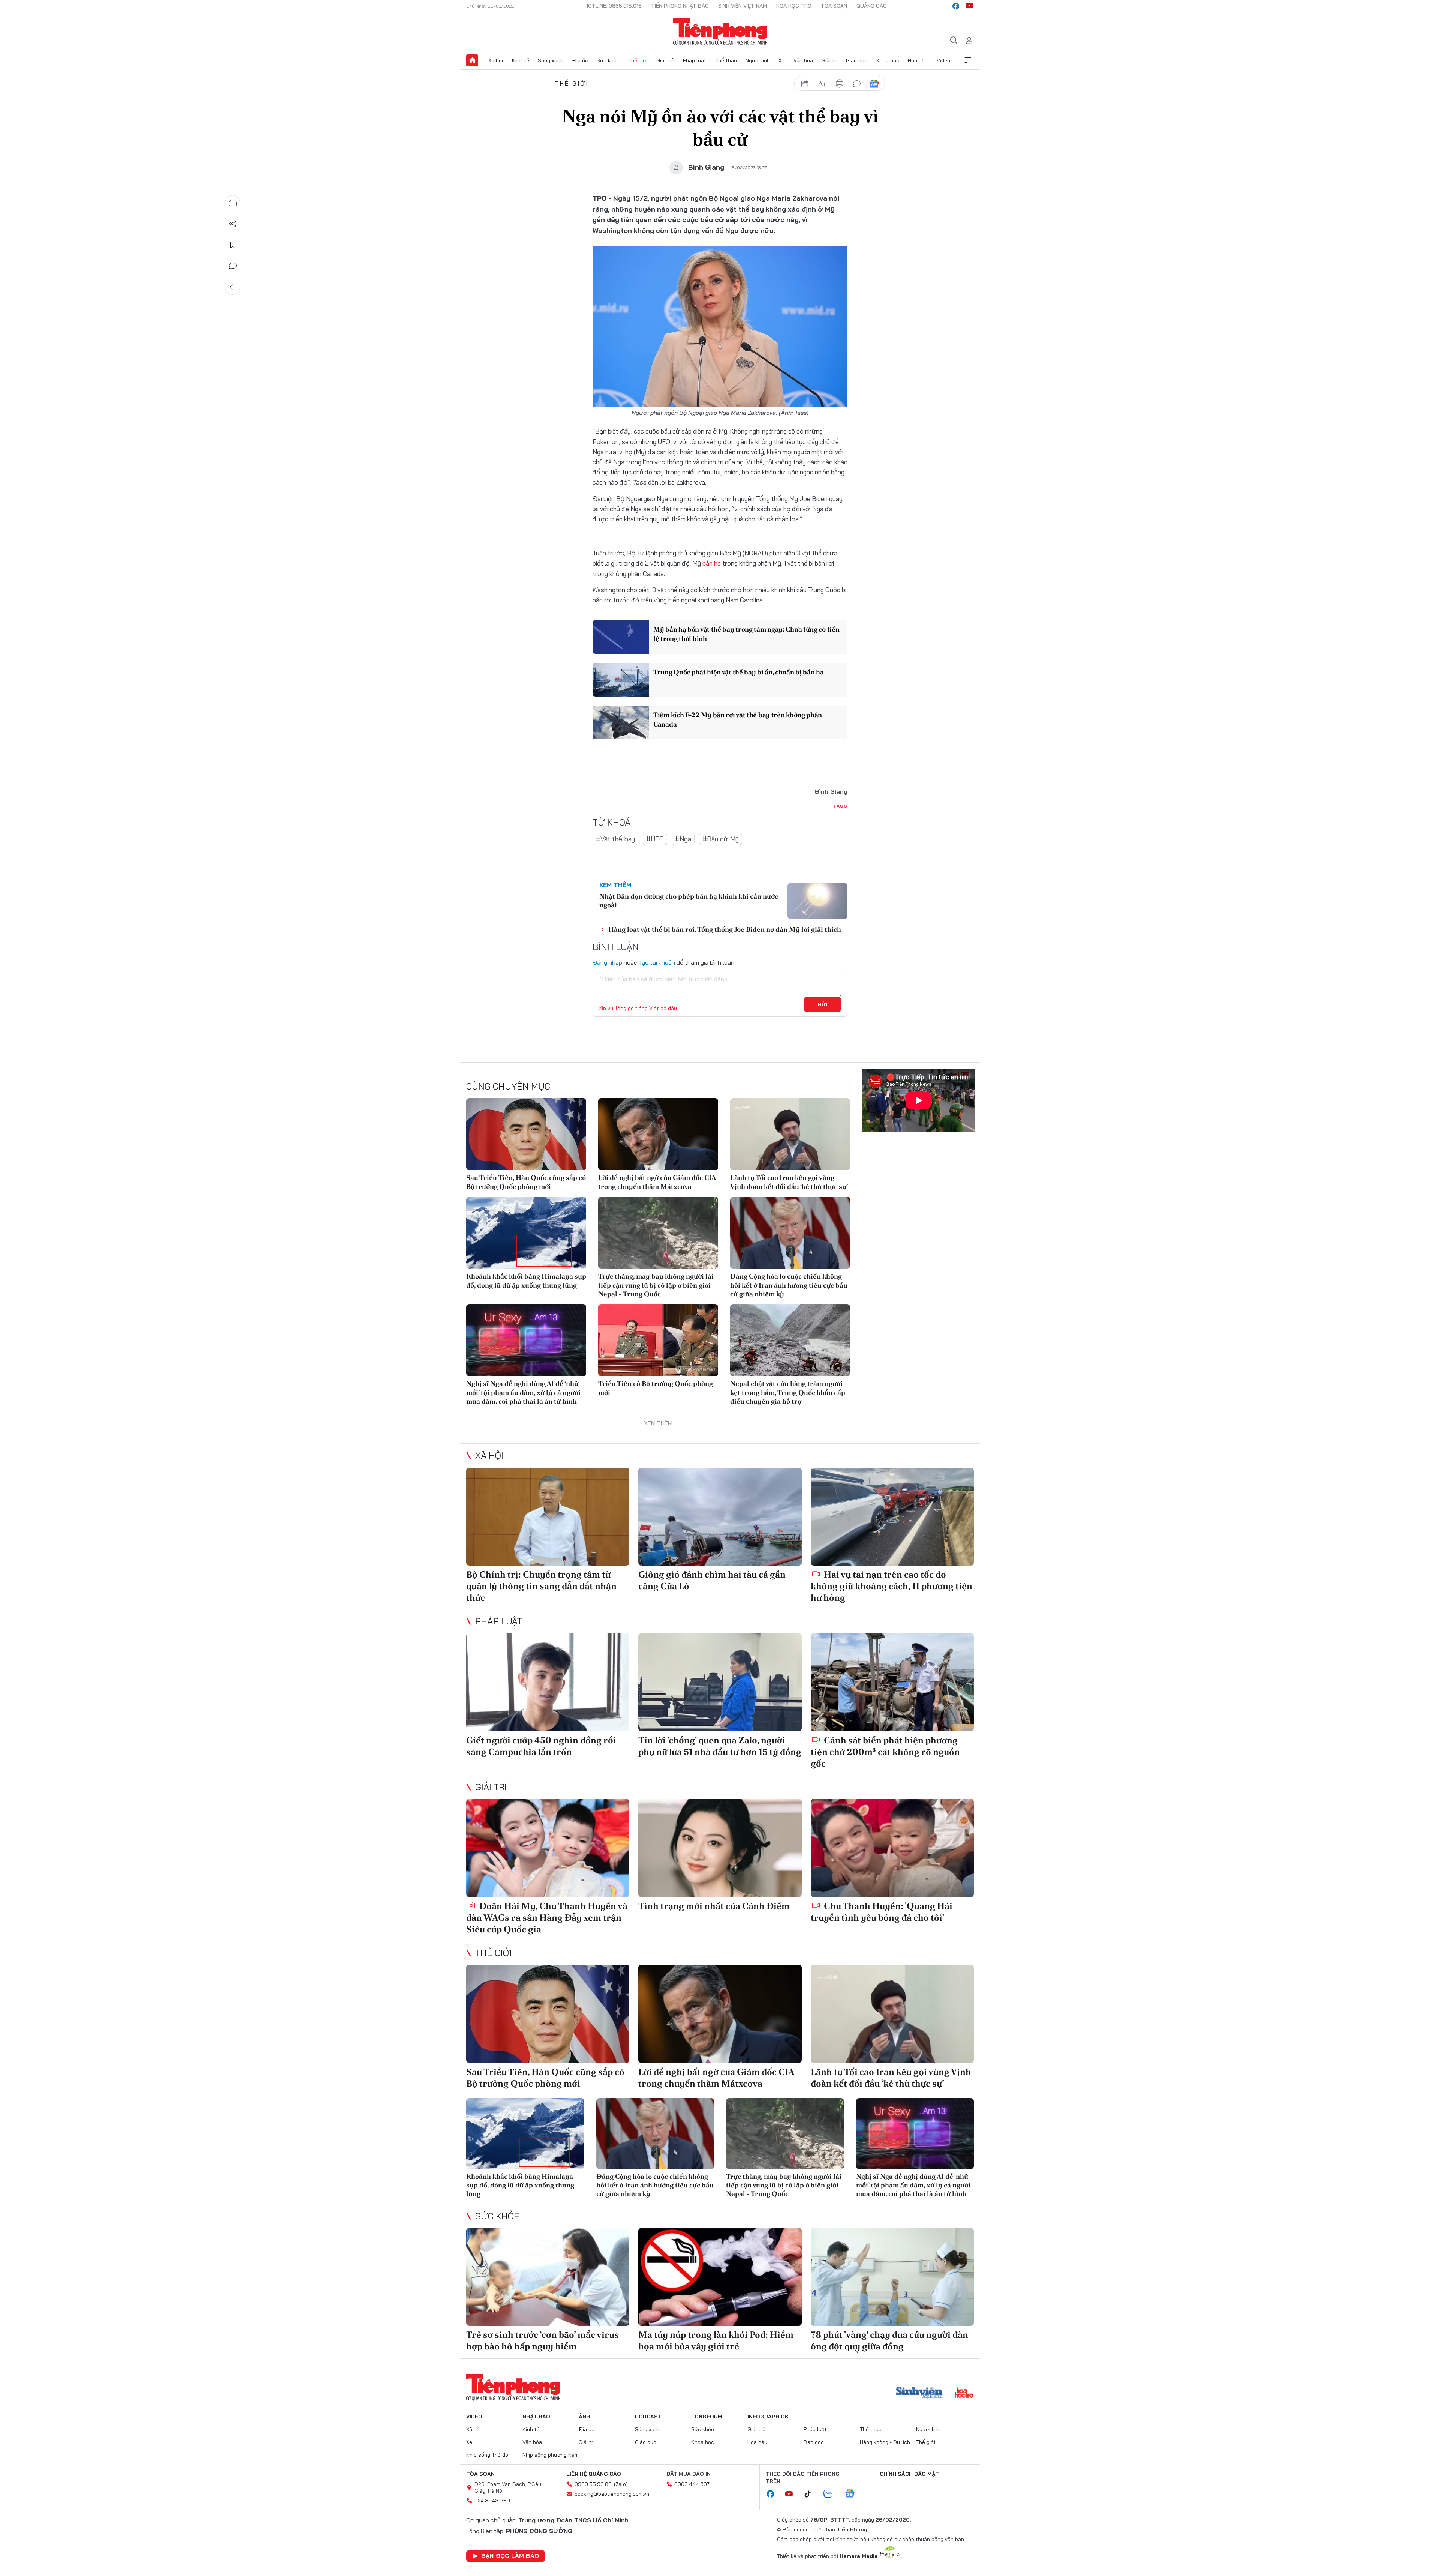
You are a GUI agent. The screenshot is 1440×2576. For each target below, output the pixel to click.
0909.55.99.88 (593, 2484)
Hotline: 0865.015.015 (613, 6)
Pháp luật (694, 60)
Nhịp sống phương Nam (550, 2455)
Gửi (823, 1004)
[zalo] (832, 2494)
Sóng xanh (550, 60)
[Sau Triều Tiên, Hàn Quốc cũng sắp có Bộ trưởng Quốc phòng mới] (526, 1134)
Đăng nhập (607, 962)
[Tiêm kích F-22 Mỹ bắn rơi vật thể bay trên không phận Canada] (621, 722)
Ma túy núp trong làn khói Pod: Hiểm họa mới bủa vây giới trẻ (716, 2340)
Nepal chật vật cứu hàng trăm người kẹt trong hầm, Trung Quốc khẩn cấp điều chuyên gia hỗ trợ (788, 1392)
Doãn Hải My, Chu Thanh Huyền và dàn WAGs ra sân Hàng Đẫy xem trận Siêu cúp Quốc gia (547, 1918)
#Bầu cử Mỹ (721, 839)
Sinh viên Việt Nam (742, 6)
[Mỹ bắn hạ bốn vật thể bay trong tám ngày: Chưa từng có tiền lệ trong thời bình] (621, 637)
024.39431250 (492, 2501)
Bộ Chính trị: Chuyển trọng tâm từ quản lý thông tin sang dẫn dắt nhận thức (541, 1586)
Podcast (648, 2417)
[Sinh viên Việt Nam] (919, 2394)
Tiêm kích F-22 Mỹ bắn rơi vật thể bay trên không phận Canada (738, 719)
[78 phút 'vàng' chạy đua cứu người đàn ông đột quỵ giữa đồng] (892, 2277)
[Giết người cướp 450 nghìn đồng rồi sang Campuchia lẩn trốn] (548, 1682)
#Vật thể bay (615, 839)
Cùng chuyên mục (508, 1086)
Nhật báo (536, 2417)
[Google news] (853, 2494)
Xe (781, 60)
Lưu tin (233, 245)
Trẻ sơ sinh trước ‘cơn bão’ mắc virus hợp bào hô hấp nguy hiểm (542, 2340)
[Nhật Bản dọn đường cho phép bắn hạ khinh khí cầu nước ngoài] (817, 901)
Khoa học (888, 60)
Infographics (768, 2417)
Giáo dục (857, 60)
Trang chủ (472, 60)
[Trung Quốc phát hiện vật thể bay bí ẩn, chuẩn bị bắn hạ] (621, 680)
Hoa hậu (918, 60)
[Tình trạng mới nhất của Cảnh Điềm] (720, 1848)
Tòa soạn (834, 6)
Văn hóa (803, 60)
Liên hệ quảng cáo (594, 2474)
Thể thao (726, 60)
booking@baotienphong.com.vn (612, 2494)
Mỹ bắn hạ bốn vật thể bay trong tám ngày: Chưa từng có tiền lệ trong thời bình (746, 634)
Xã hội (496, 60)
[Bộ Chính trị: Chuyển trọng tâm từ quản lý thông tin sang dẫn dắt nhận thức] (548, 1517)
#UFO (655, 839)
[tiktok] (811, 2494)
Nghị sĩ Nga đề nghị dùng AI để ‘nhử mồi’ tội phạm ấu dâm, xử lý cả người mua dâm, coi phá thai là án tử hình (523, 1392)
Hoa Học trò (794, 6)
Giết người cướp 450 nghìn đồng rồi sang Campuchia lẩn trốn (541, 1746)
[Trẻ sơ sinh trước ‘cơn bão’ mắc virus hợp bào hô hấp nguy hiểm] (548, 2277)
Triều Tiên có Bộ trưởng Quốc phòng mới (655, 1388)
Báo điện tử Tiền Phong (720, 32)
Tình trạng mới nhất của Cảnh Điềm (714, 1906)
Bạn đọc (814, 2442)
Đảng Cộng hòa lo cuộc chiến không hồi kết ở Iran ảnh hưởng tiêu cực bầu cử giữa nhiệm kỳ (789, 1285)
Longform (707, 2417)
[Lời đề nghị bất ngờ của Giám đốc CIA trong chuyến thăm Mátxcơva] (658, 1134)
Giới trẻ (665, 60)
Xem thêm (968, 60)
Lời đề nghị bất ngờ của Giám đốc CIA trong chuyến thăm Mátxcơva (657, 1182)
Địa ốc (580, 60)
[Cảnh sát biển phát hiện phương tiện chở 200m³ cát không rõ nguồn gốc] (892, 1682)
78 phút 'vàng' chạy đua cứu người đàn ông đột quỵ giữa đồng (889, 2340)
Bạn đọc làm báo (510, 2556)
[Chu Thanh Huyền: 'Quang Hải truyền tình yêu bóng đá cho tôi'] (892, 1848)
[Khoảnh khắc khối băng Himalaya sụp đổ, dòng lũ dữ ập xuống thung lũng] (526, 1233)
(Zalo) (621, 2484)
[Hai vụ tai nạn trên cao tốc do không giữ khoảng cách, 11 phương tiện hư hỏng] (892, 1517)
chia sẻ (805, 84)
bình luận (857, 84)
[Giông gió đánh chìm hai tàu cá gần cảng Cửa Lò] (720, 1517)
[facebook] (956, 6)
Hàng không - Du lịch (885, 2442)
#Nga (683, 839)
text (822, 84)
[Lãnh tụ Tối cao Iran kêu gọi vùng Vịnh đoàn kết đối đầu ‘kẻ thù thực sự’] (790, 1134)
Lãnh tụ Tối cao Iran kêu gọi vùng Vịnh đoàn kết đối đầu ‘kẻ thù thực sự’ (789, 1182)
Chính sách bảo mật (909, 2474)
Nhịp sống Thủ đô (487, 2455)
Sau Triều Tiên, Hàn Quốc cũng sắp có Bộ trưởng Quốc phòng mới (526, 1182)
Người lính (758, 60)
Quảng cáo (872, 6)
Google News (874, 84)
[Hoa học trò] (964, 2394)
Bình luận (233, 266)
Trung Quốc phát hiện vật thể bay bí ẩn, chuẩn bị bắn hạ (739, 672)
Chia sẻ (233, 224)
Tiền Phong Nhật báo (680, 6)
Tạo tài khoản (657, 962)
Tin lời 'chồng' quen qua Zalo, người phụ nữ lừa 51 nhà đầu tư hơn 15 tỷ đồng (720, 1746)
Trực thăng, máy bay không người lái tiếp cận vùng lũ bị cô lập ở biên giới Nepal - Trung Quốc (656, 1285)
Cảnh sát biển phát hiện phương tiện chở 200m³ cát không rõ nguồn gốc (885, 1752)
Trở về (233, 287)
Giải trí (829, 60)
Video (943, 60)
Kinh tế (520, 60)
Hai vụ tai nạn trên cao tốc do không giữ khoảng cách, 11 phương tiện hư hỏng (892, 1586)
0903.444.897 (692, 2484)
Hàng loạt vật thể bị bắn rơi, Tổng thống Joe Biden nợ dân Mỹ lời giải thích (725, 929)
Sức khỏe (608, 60)
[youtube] (969, 6)
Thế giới (638, 60)
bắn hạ (712, 563)
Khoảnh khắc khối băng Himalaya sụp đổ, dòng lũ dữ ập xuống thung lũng (526, 1280)
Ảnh (584, 2417)
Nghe (233, 203)
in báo (840, 84)
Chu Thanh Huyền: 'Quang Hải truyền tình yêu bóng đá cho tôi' (882, 1912)
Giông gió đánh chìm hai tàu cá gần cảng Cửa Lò (712, 1580)
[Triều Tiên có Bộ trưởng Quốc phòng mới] (658, 1340)
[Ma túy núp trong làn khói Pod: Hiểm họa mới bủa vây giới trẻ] (720, 2277)
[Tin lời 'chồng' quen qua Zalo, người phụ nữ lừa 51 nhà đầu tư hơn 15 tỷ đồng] (720, 1682)
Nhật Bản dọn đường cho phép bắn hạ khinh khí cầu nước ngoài (689, 901)
